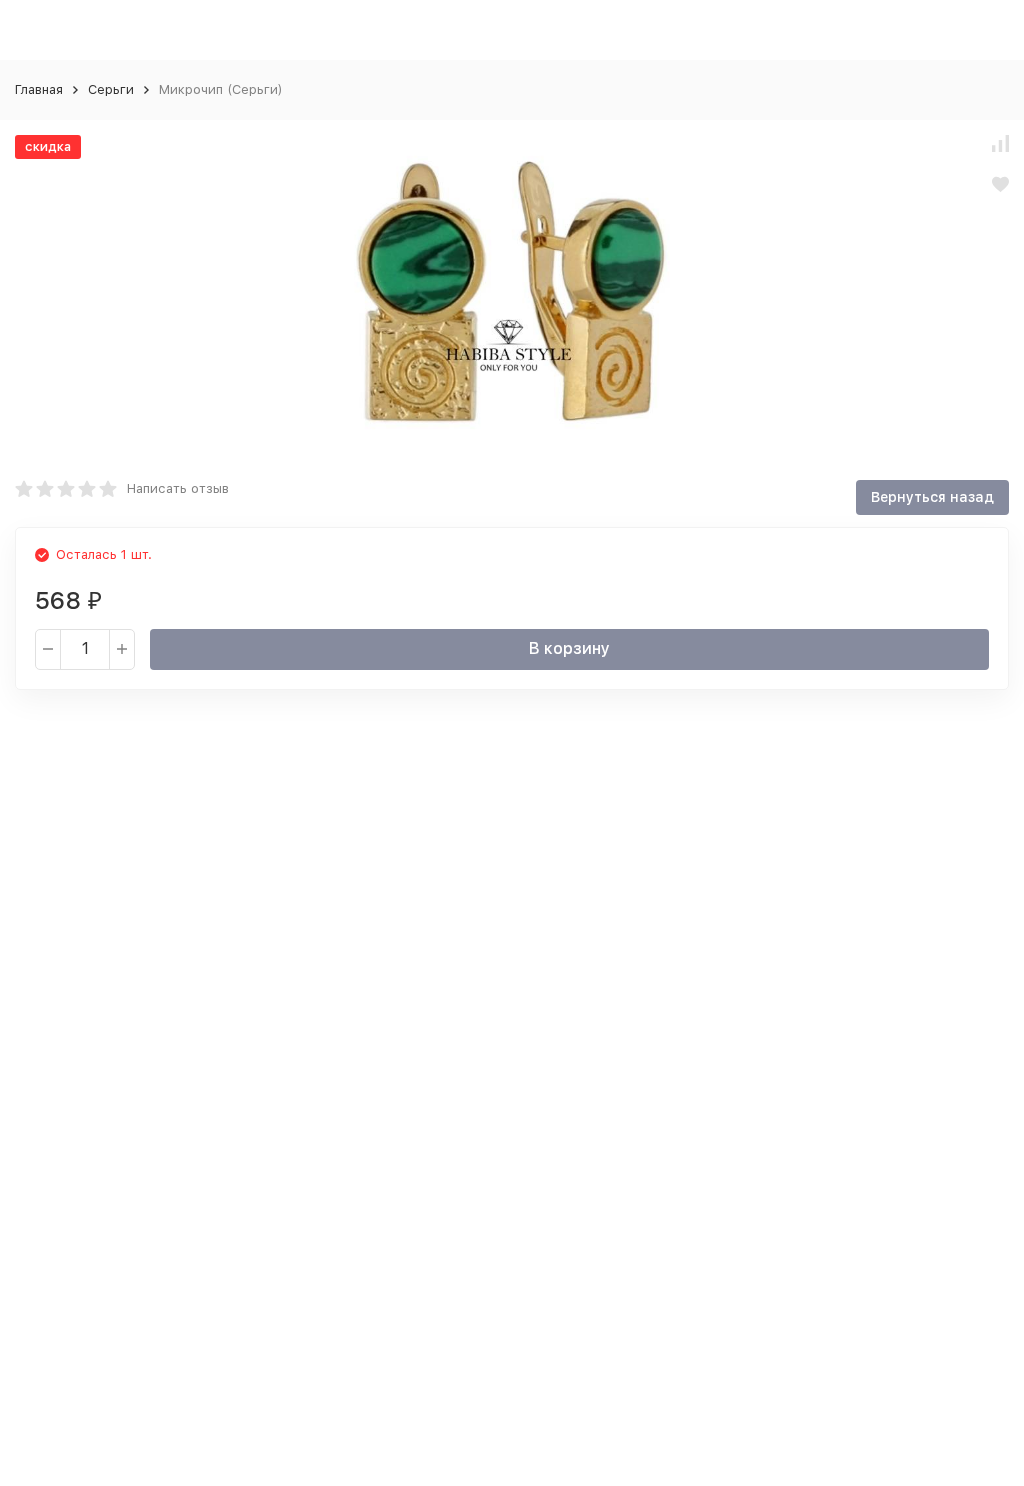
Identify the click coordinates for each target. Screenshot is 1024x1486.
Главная (39, 89)
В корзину (569, 648)
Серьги (111, 89)
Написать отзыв (178, 488)
